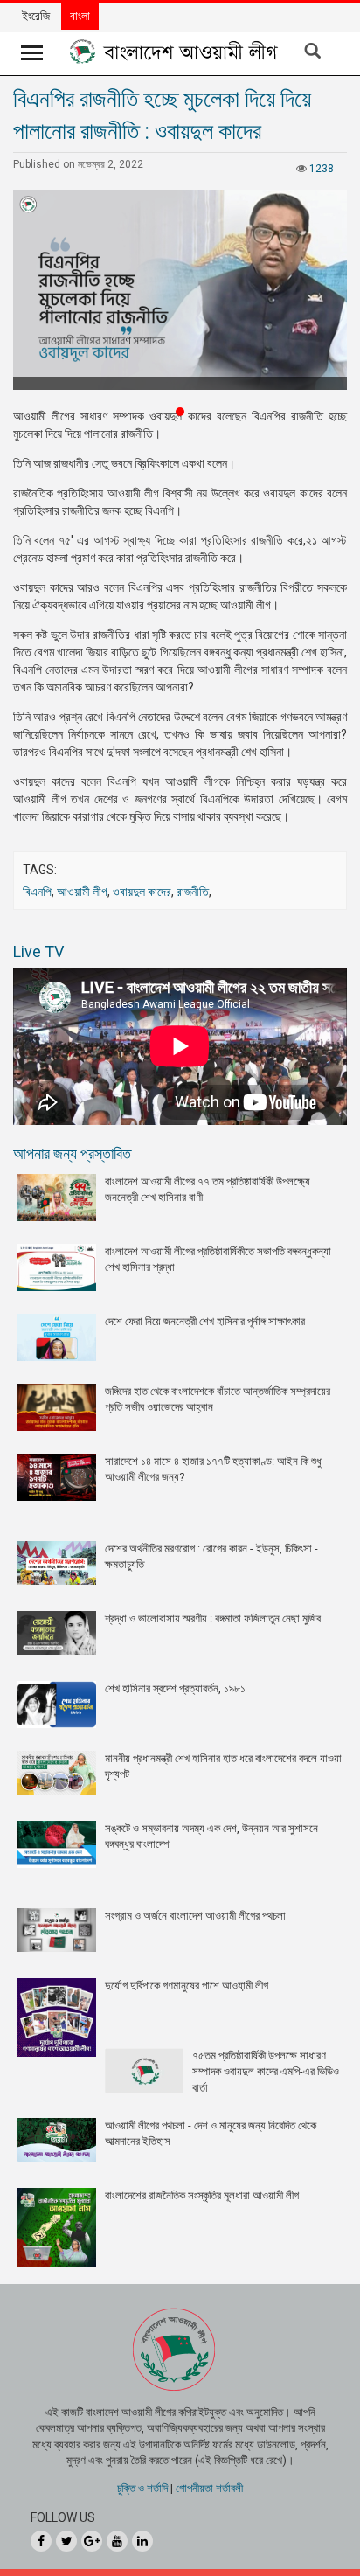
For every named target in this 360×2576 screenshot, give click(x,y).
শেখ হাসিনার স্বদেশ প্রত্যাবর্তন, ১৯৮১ (175, 1688)
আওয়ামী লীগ (82, 892)
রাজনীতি (193, 892)
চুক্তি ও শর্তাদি (142, 2488)
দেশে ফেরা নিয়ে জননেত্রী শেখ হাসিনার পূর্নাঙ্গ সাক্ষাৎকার (205, 1321)
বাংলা (80, 16)
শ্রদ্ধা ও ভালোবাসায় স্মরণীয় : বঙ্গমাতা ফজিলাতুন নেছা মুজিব (213, 1618)
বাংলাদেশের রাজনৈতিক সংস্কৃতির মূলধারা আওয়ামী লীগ (202, 2195)
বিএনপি (37, 892)
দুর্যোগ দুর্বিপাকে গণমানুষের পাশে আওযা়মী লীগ (187, 1986)
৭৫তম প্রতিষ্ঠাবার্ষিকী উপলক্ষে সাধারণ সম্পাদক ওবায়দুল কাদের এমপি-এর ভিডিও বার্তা (266, 2072)
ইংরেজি (36, 16)
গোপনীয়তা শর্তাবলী (209, 2488)
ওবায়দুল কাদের (142, 892)
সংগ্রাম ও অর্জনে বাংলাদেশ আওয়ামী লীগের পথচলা (195, 1916)
